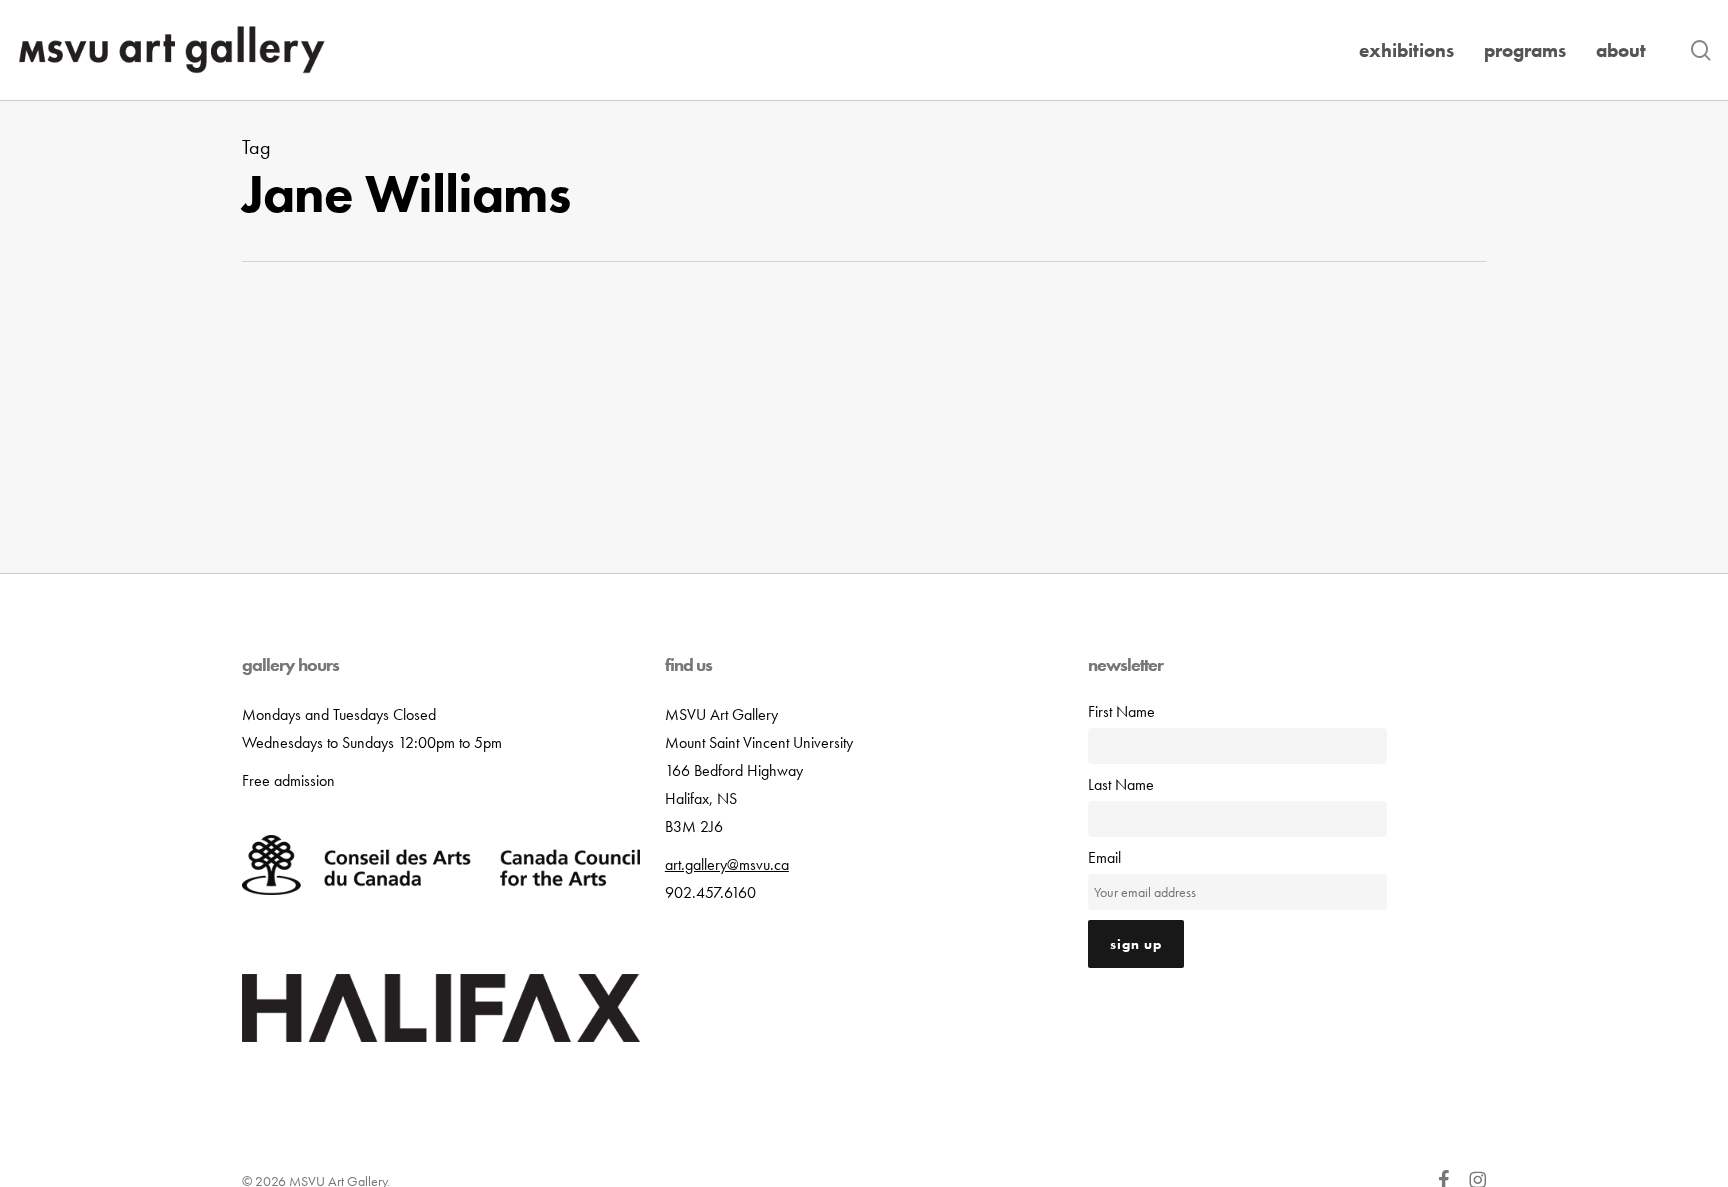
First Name (1121, 711)
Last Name (1121, 784)
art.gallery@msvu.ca (727, 864)
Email (1104, 857)
